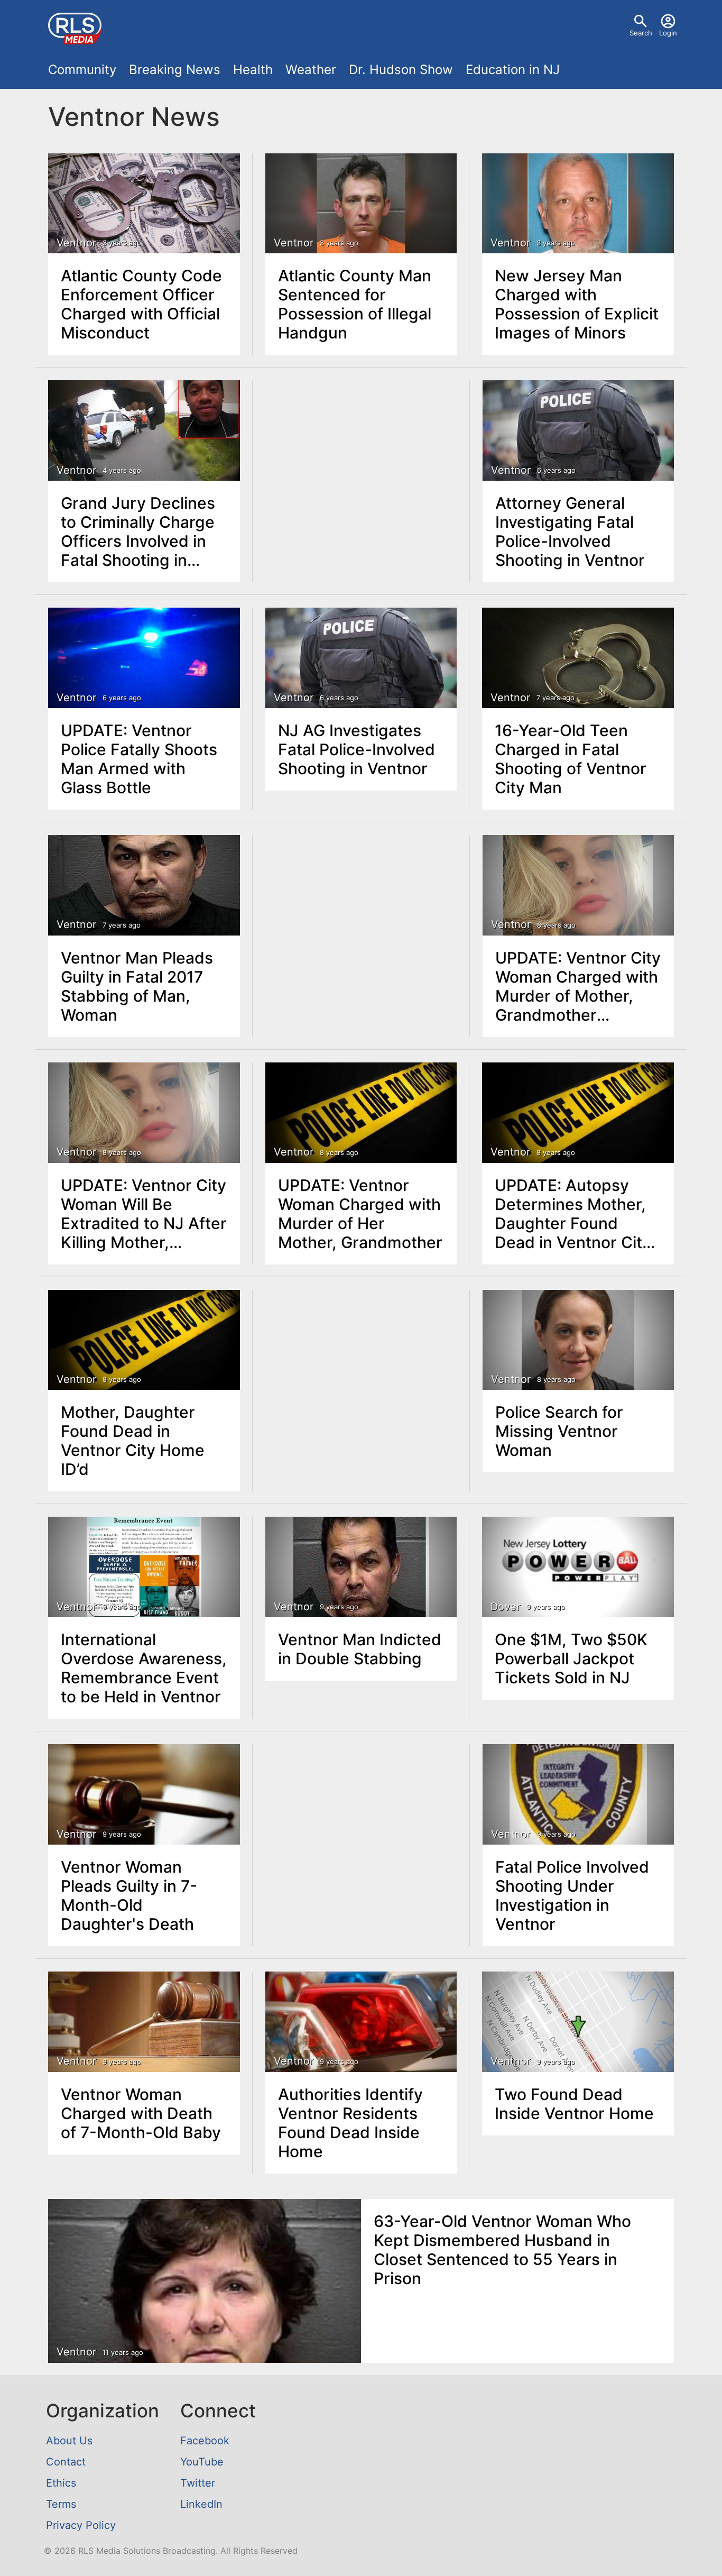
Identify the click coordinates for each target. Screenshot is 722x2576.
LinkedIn (201, 2504)
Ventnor (76, 243)
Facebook (205, 2441)
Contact (66, 2462)
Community (82, 70)
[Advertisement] (361, 460)
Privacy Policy (81, 2525)
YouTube (202, 2462)
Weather (311, 70)
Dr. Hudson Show (401, 70)
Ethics (61, 2483)
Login (668, 33)
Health (253, 70)
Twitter (198, 2483)
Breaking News (175, 70)
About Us (69, 2441)
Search (641, 33)
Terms (61, 2504)
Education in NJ (513, 70)
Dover (505, 1607)
